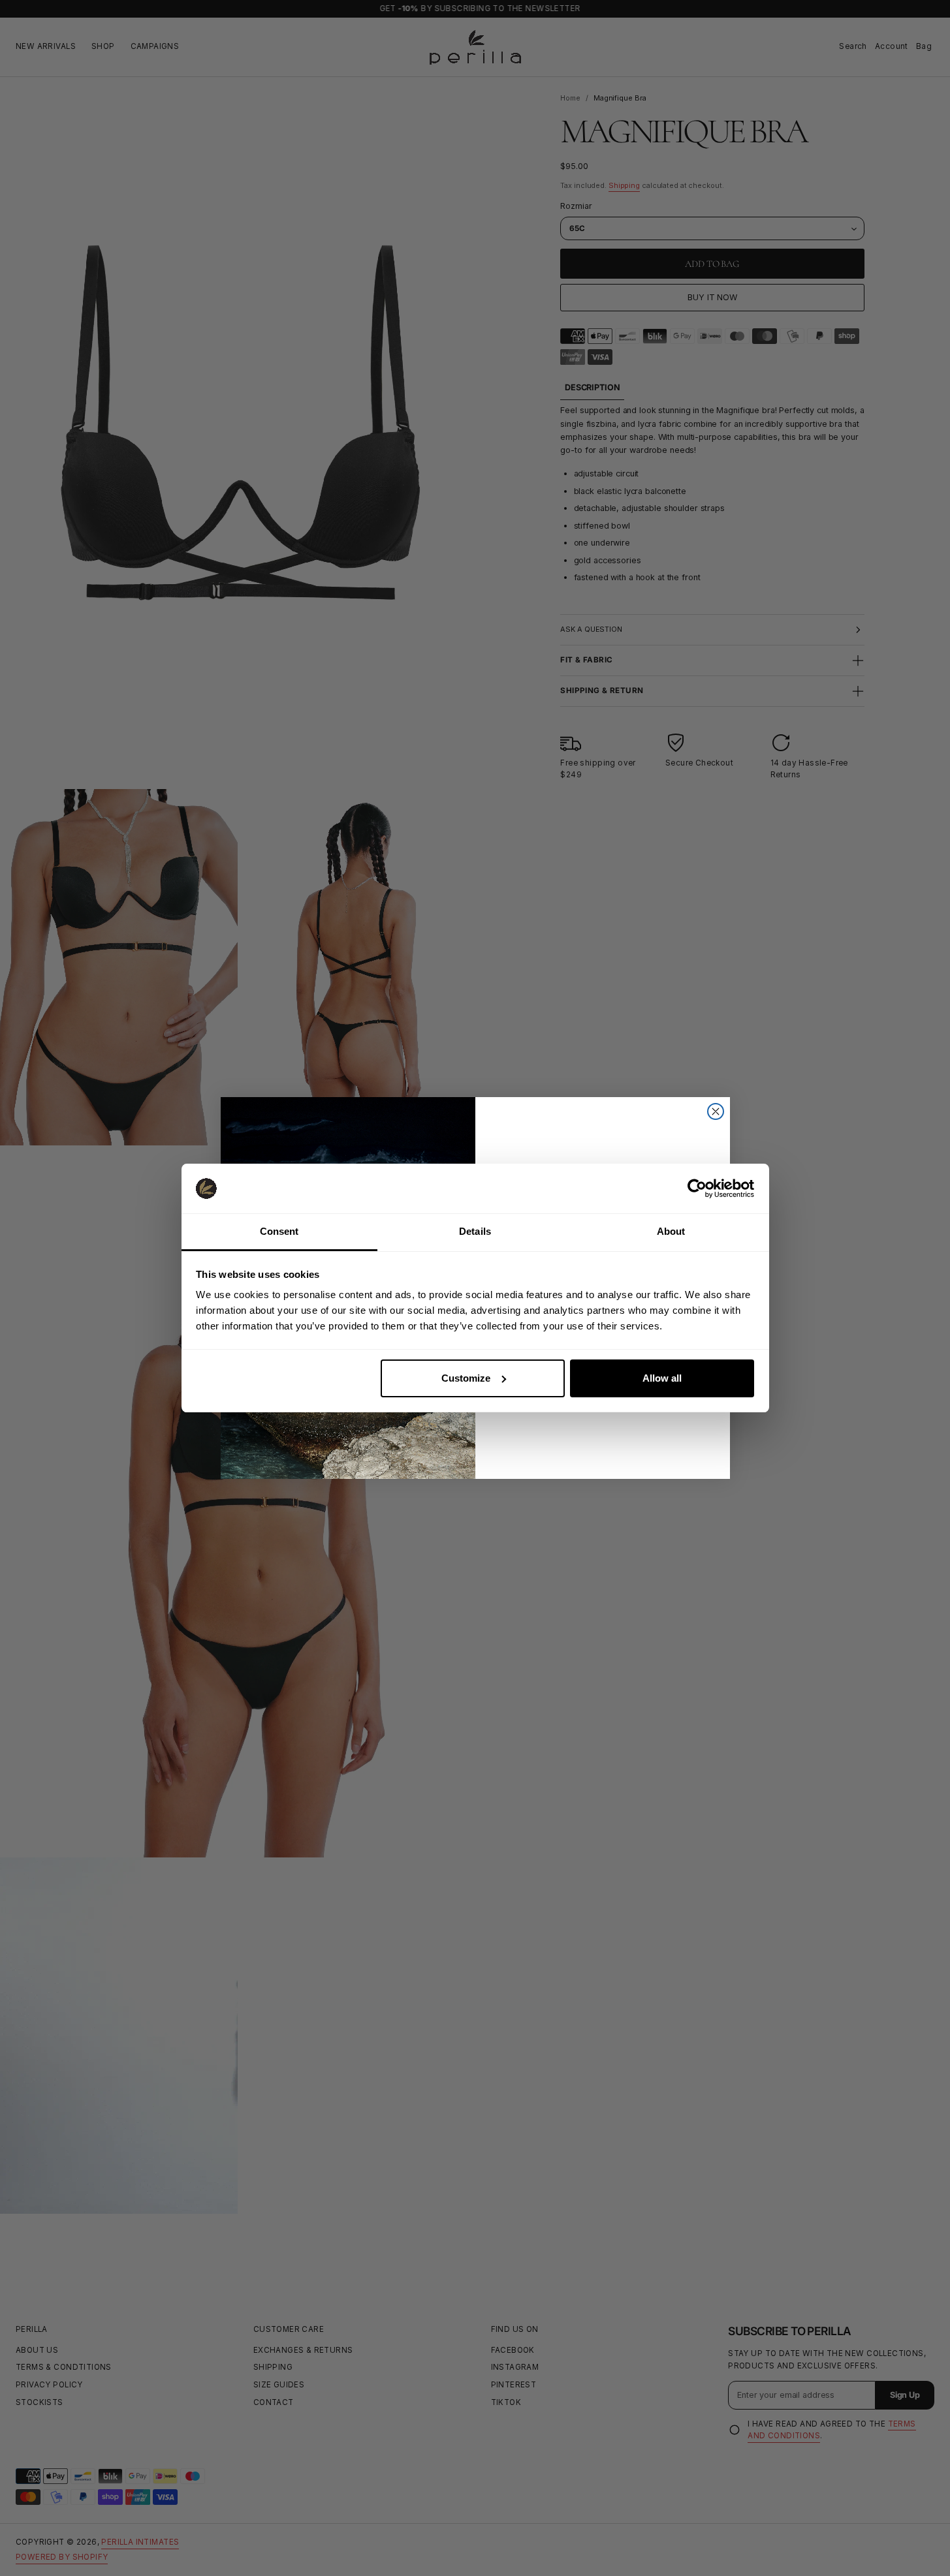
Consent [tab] (279, 1231)
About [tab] (671, 1231)
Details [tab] (475, 1231)
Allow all (662, 1378)
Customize (466, 1378)
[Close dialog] (716, 1111)
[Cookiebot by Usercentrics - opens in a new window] (697, 1188)
